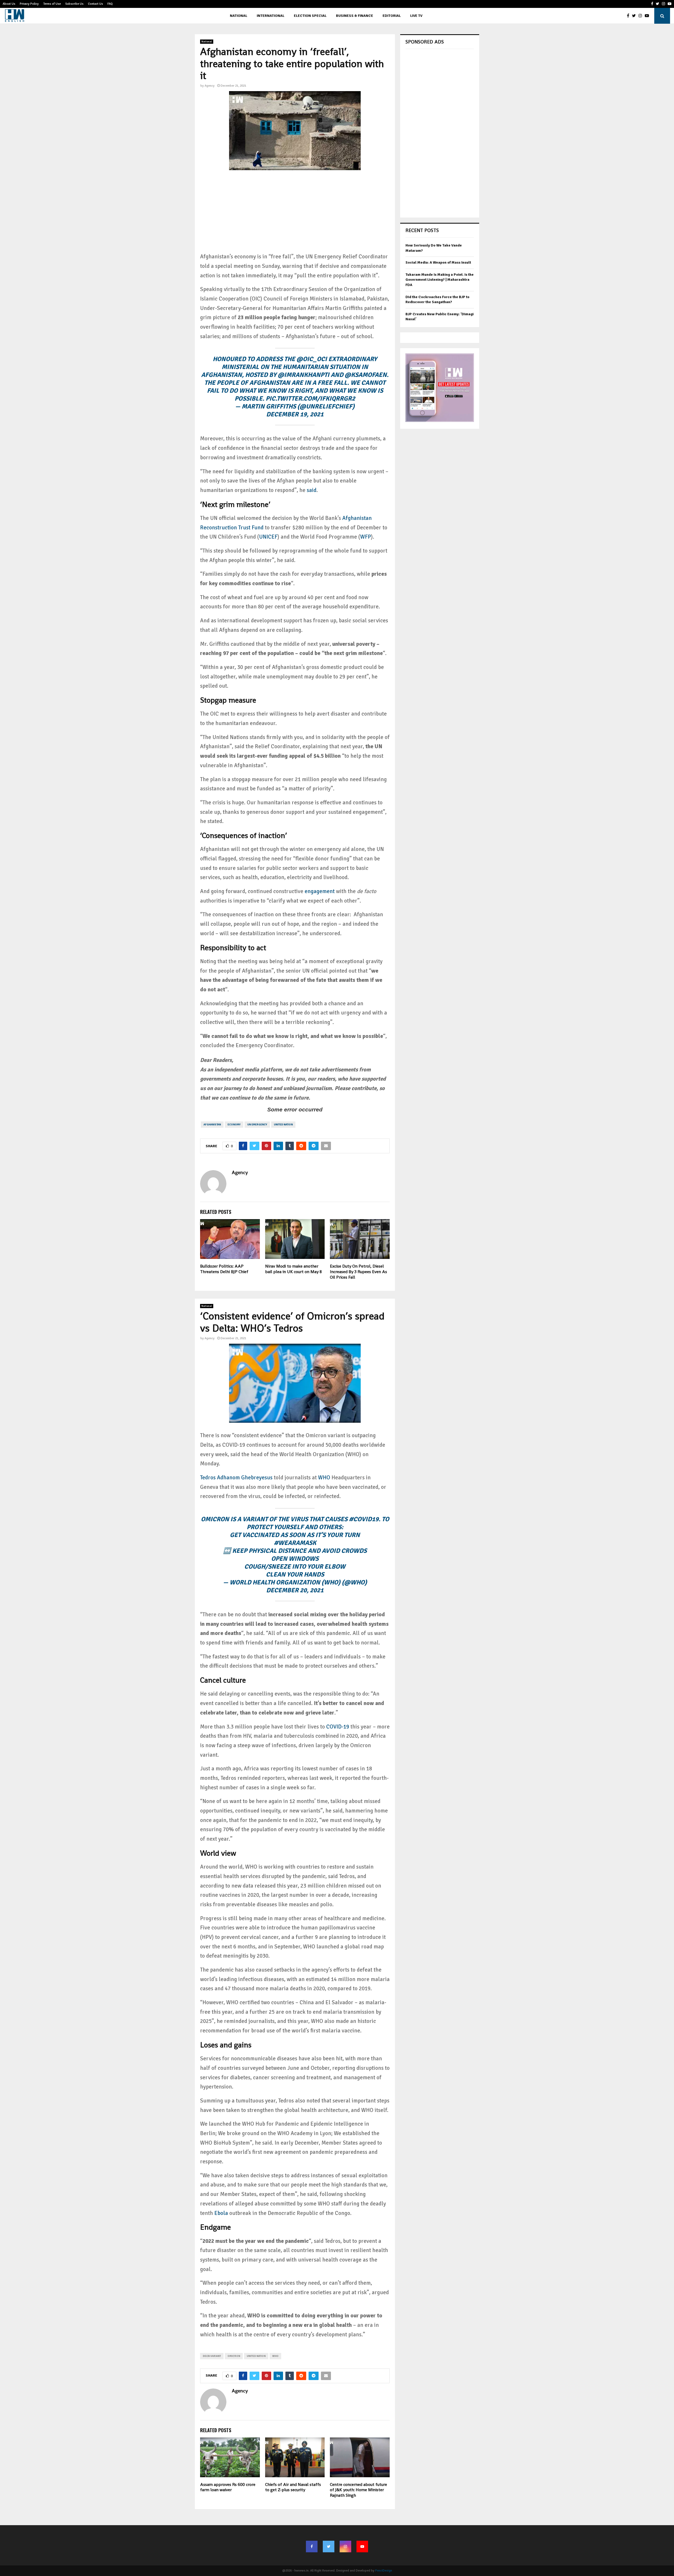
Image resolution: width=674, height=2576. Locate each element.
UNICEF (268, 537)
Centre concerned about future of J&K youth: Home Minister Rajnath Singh (358, 2490)
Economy (234, 1125)
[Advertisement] (295, 215)
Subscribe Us (74, 4)
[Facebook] (629, 16)
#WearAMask (295, 1543)
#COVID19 (364, 1519)
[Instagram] (642, 16)
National (239, 16)
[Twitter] (635, 16)
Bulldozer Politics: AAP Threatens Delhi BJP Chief (224, 1269)
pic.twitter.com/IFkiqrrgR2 (310, 398)
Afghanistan (212, 1125)
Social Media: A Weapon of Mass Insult (438, 262)
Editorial (392, 16)
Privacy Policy (29, 4)
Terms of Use (52, 4)
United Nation (283, 1125)
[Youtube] (648, 16)
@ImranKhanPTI (304, 375)
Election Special (310, 16)
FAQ (110, 4)
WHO (324, 1477)
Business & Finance (355, 16)
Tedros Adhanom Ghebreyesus (236, 1477)
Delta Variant (212, 2356)
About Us (9, 4)
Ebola (221, 2213)
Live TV (416, 16)
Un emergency (257, 1125)
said (312, 490)
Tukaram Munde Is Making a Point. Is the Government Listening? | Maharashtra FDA (440, 280)
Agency (210, 86)
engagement (320, 891)
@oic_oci (312, 359)
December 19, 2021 (295, 414)
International (271, 16)
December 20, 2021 (295, 1590)
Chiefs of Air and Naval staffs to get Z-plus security (293, 2487)
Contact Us (95, 4)
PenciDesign (384, 2571)
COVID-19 (338, 1727)
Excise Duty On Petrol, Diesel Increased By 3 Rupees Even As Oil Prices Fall (358, 1272)
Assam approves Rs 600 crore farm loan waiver (228, 2487)
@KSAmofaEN (366, 375)
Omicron (234, 2356)
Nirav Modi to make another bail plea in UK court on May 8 (293, 1269)
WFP (366, 537)
